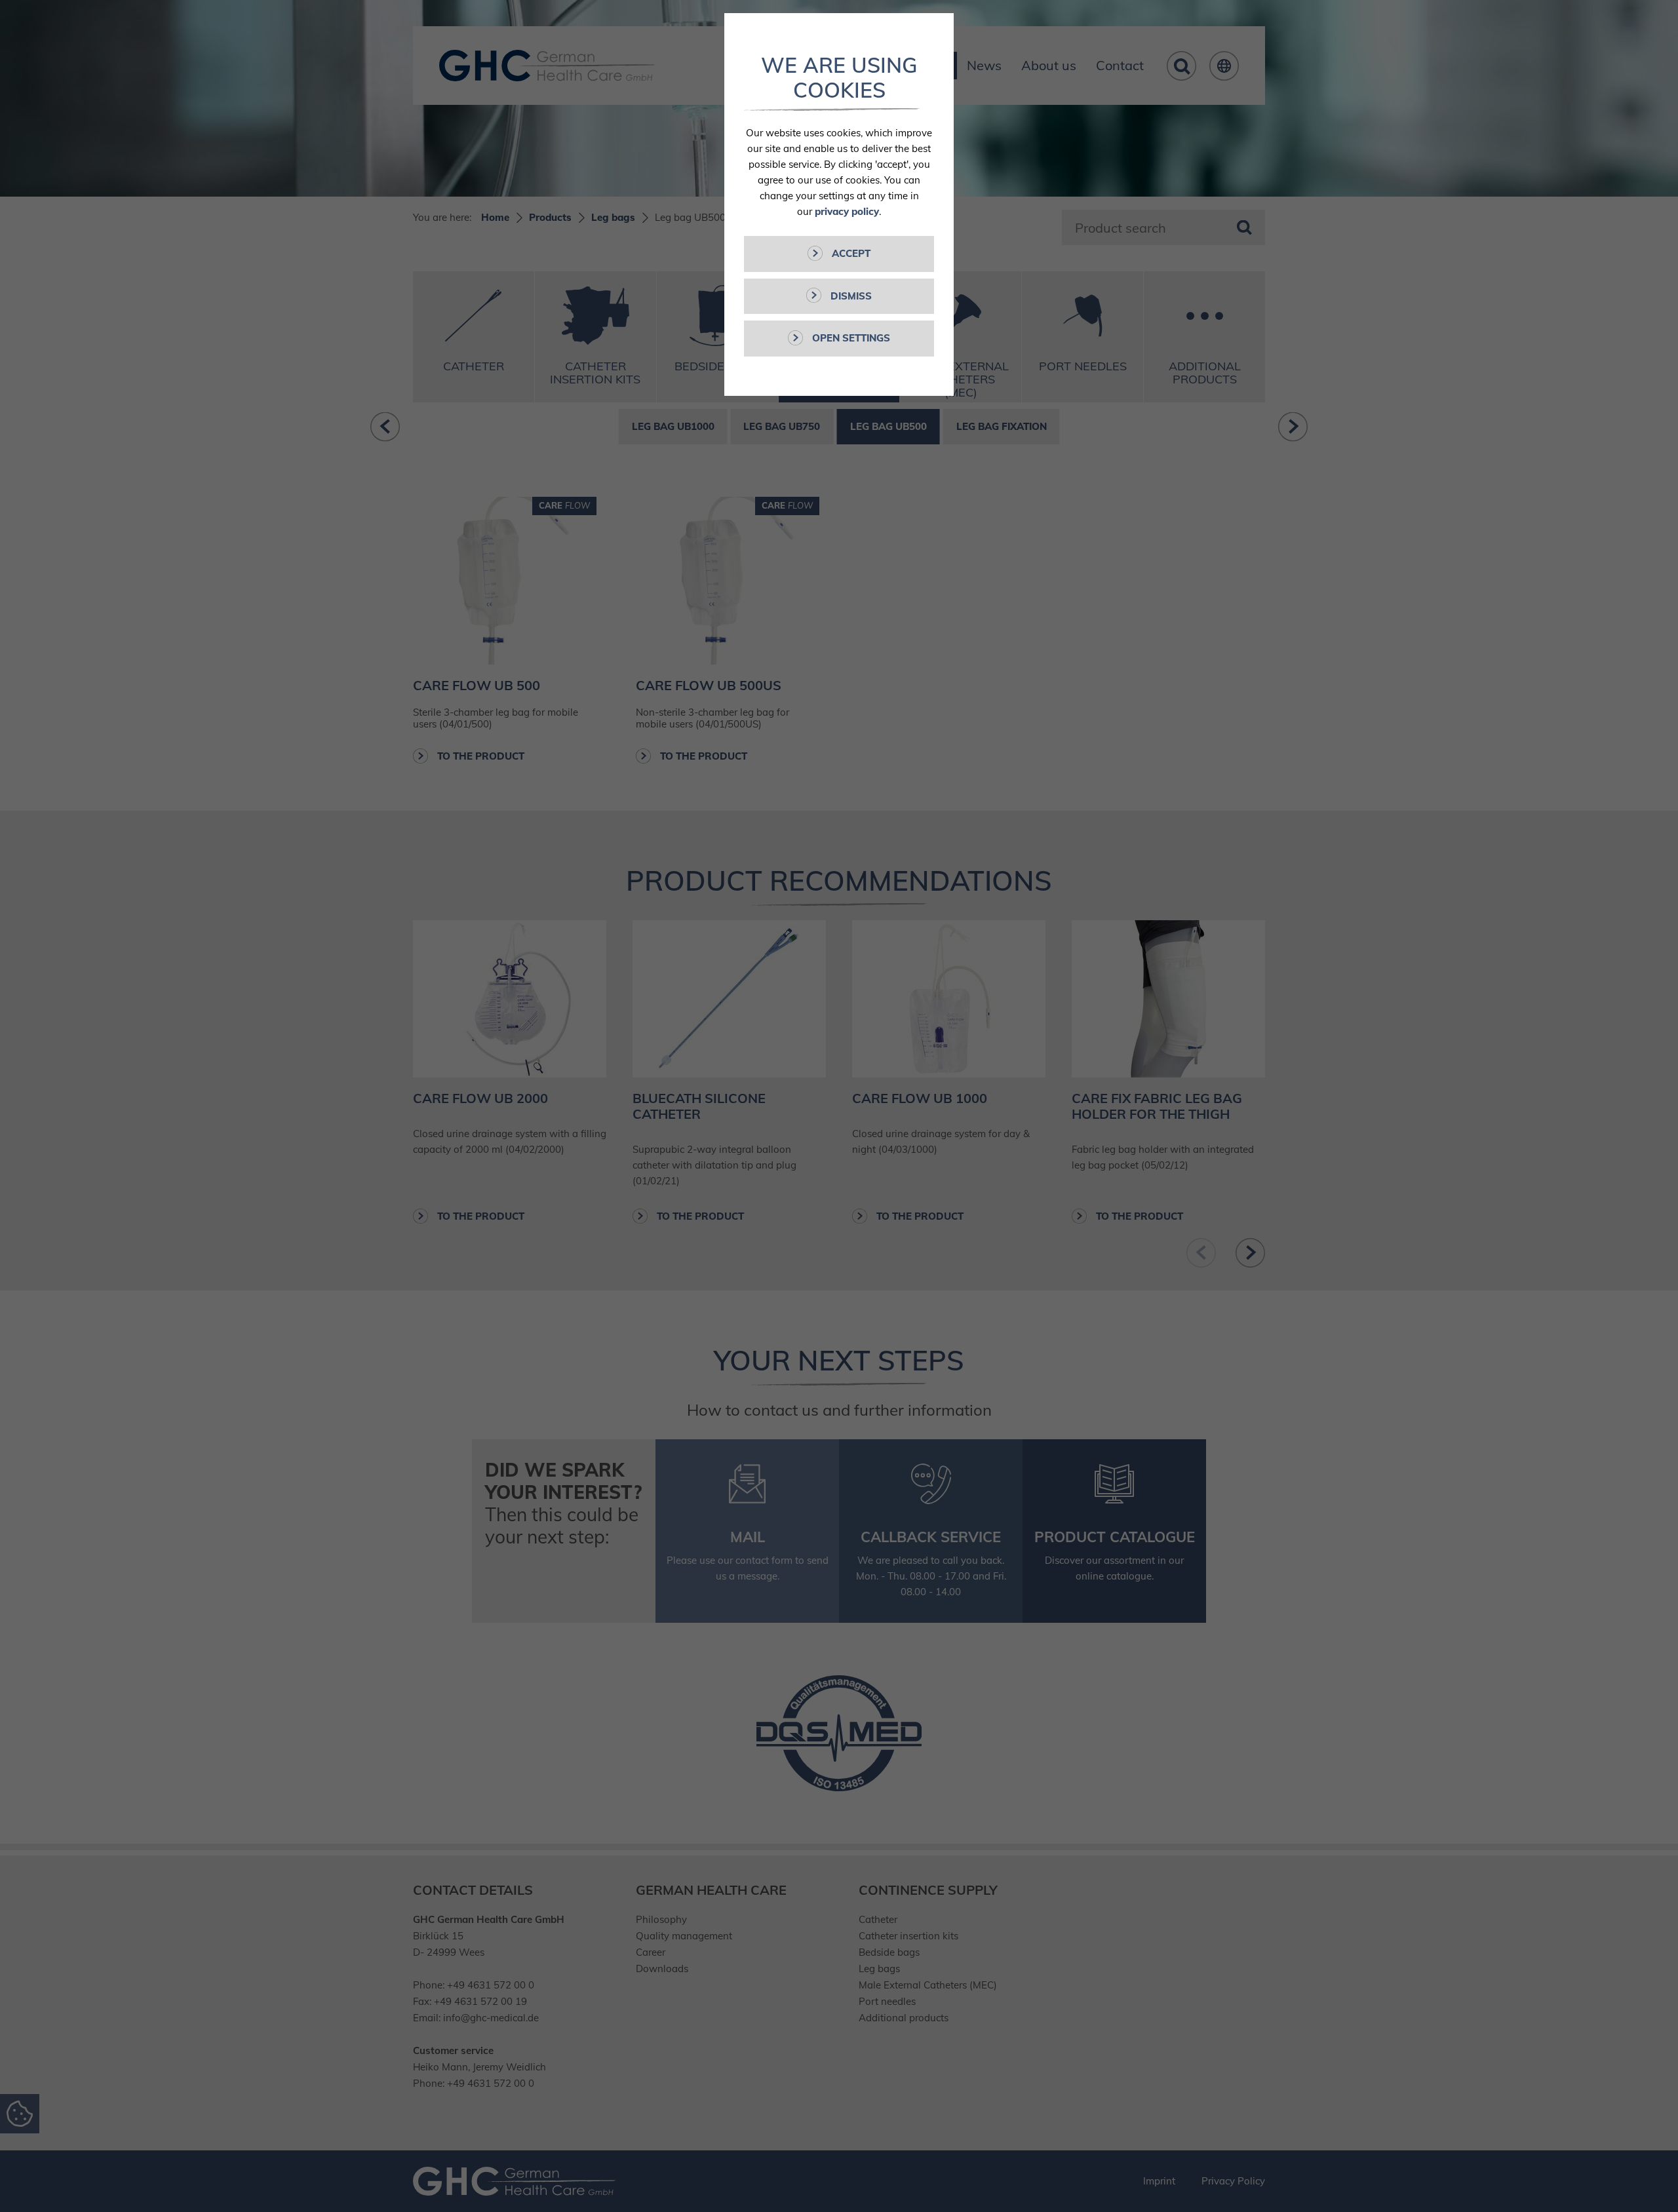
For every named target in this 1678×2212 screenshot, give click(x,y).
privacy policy (847, 211)
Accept (850, 253)
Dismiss (850, 296)
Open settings (850, 338)
